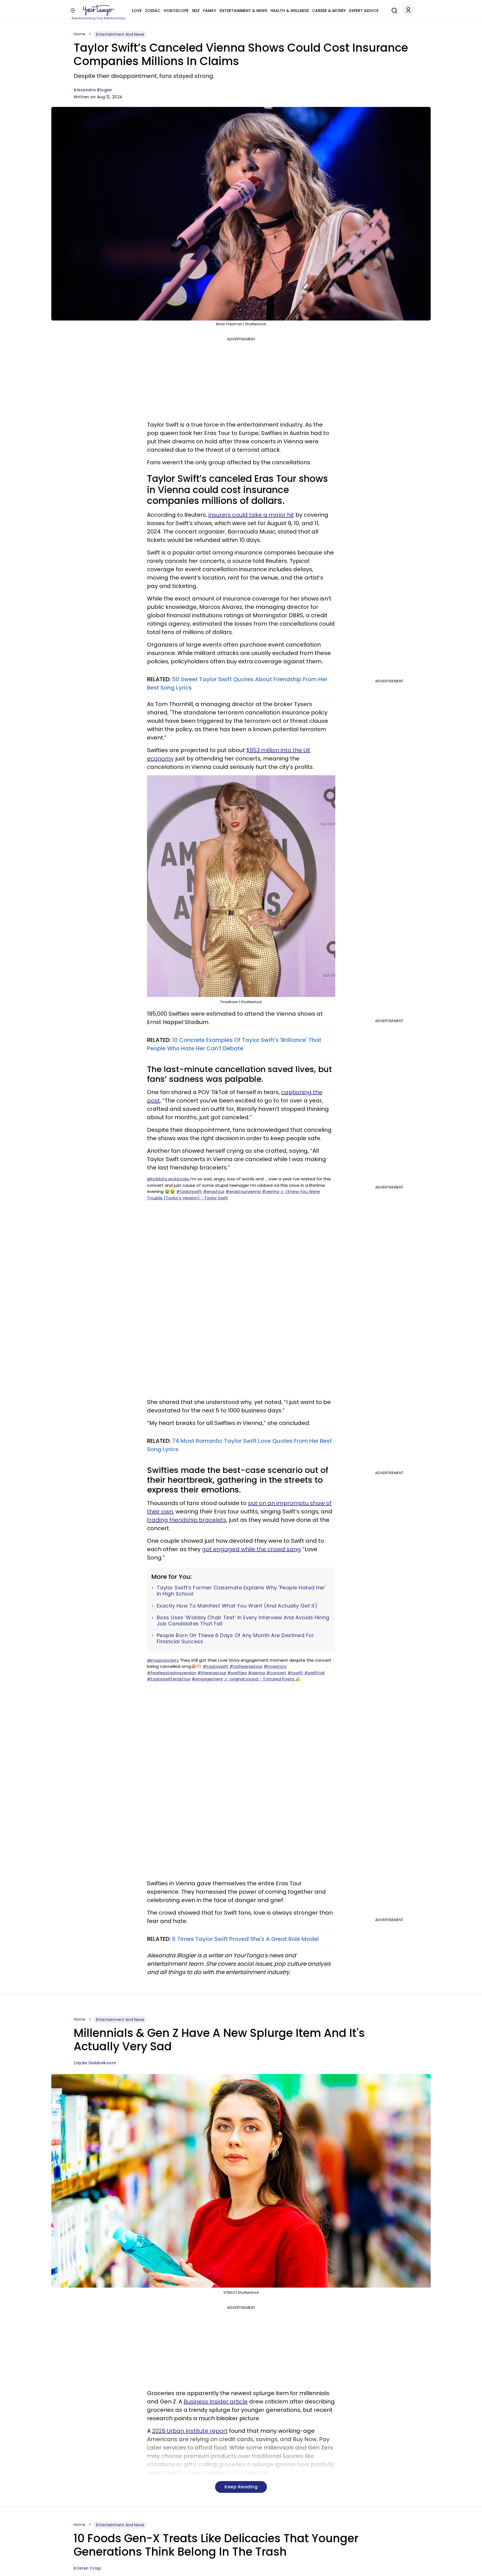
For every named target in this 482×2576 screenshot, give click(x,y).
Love (137, 11)
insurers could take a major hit (251, 515)
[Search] (393, 10)
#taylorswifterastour (169, 1679)
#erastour (214, 1191)
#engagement (207, 1679)
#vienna (271, 1191)
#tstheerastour (246, 1666)
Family (210, 11)
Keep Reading (241, 2487)
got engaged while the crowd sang (251, 1549)
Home (79, 34)
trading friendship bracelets (187, 1520)
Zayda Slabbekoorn (95, 2063)
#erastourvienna (243, 1191)
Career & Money (329, 11)
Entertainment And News (120, 34)
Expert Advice (364, 11)
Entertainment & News (243, 11)
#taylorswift (189, 1191)
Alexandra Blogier (93, 90)
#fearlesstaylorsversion (172, 1673)
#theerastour (212, 1673)
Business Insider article (216, 2402)
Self (196, 11)
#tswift (295, 1673)
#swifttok (314, 1673)
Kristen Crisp (87, 2568)
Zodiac (153, 11)
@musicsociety (163, 1660)
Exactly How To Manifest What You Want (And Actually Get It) (237, 1606)
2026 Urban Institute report (190, 2431)
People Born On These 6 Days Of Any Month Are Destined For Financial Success (236, 1638)
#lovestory (275, 1666)
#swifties (237, 1673)
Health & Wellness (290, 11)
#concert (276, 1673)
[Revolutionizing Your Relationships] (99, 10)
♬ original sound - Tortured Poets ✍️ (262, 1679)
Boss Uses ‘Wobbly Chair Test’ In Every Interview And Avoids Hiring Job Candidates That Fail (243, 1621)
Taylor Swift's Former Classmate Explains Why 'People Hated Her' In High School (241, 1591)
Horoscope (176, 11)
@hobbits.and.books (168, 1179)
